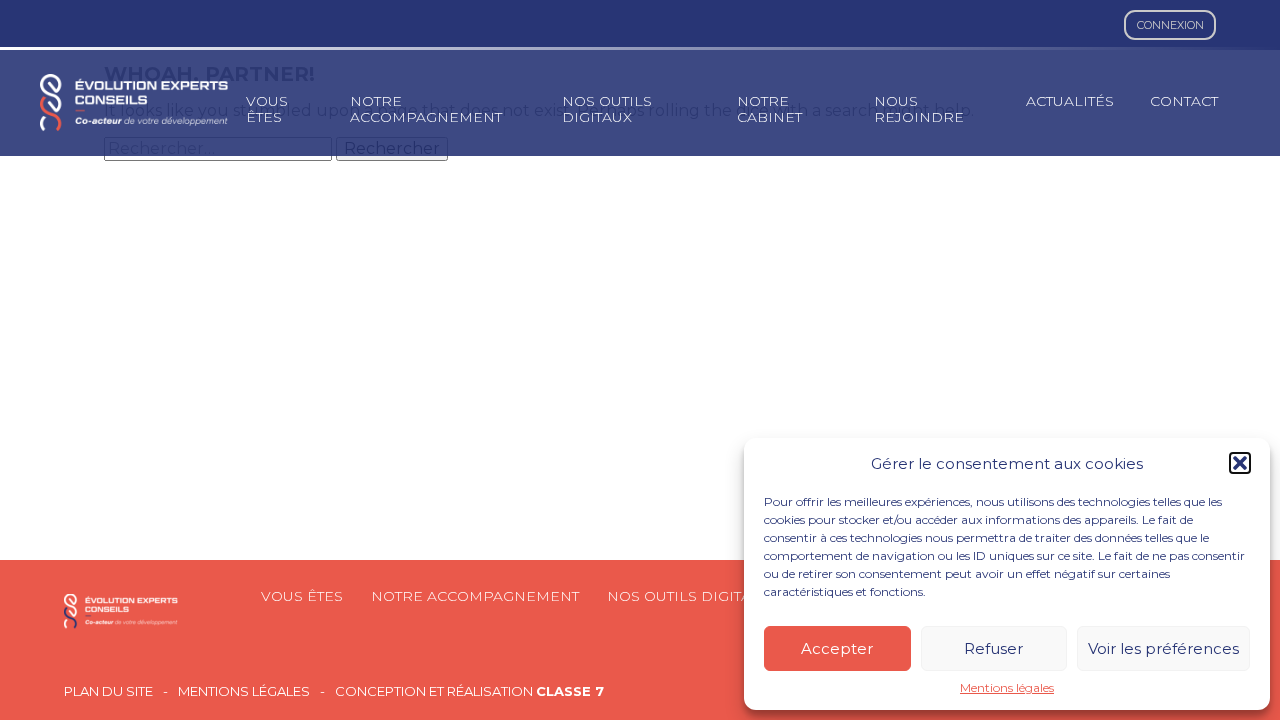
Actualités (1070, 101)
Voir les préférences (1163, 648)
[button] (1240, 463)
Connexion (1170, 25)
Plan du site (108, 691)
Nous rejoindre (919, 109)
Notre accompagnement (426, 109)
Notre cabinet (769, 109)
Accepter (837, 648)
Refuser (993, 648)
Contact (1184, 101)
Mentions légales (1007, 688)
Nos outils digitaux (607, 109)
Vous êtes (267, 109)
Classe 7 (570, 691)
